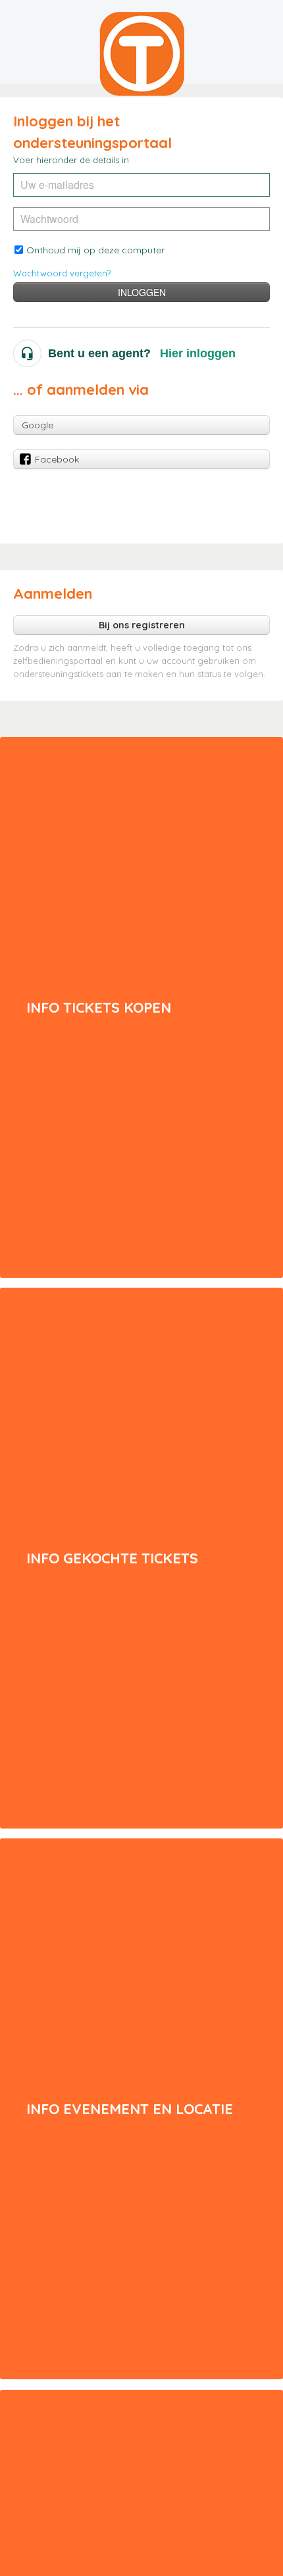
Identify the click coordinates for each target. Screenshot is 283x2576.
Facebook (57, 459)
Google (38, 425)
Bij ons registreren (142, 625)
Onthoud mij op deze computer (95, 250)
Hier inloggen (198, 353)
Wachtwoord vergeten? (62, 273)
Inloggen (142, 292)
